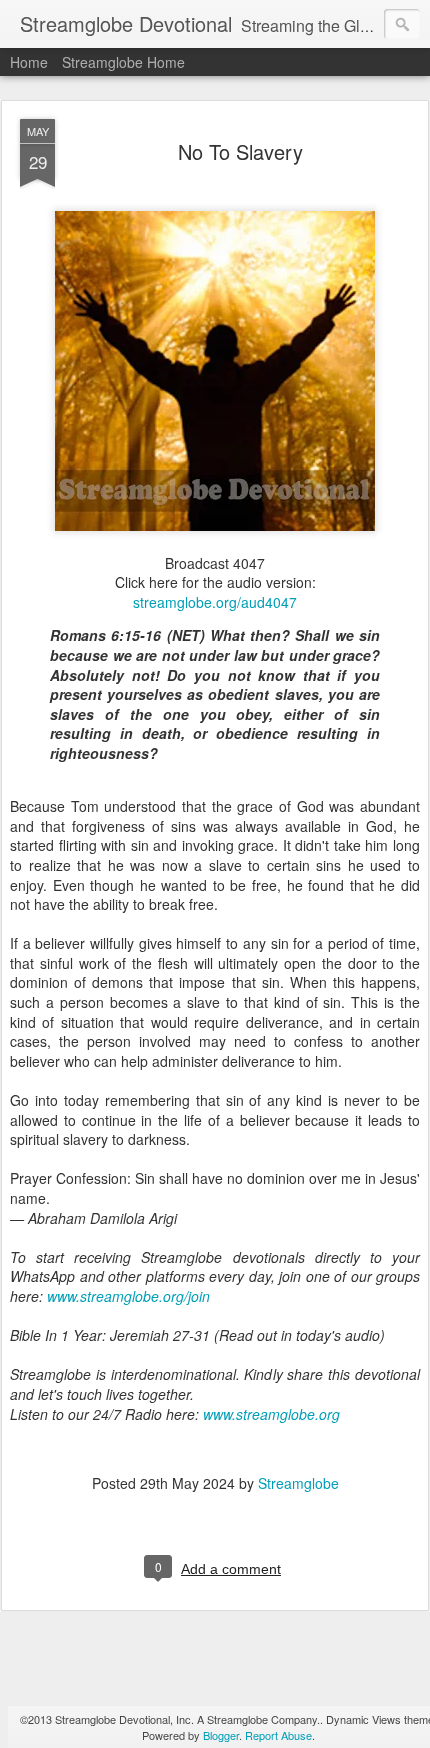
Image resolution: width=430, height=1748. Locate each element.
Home (29, 62)
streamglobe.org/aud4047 (215, 602)
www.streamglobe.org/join (128, 1296)
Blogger (221, 1735)
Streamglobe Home (123, 62)
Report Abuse (278, 1735)
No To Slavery (240, 151)
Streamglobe (298, 1483)
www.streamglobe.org (271, 1414)
